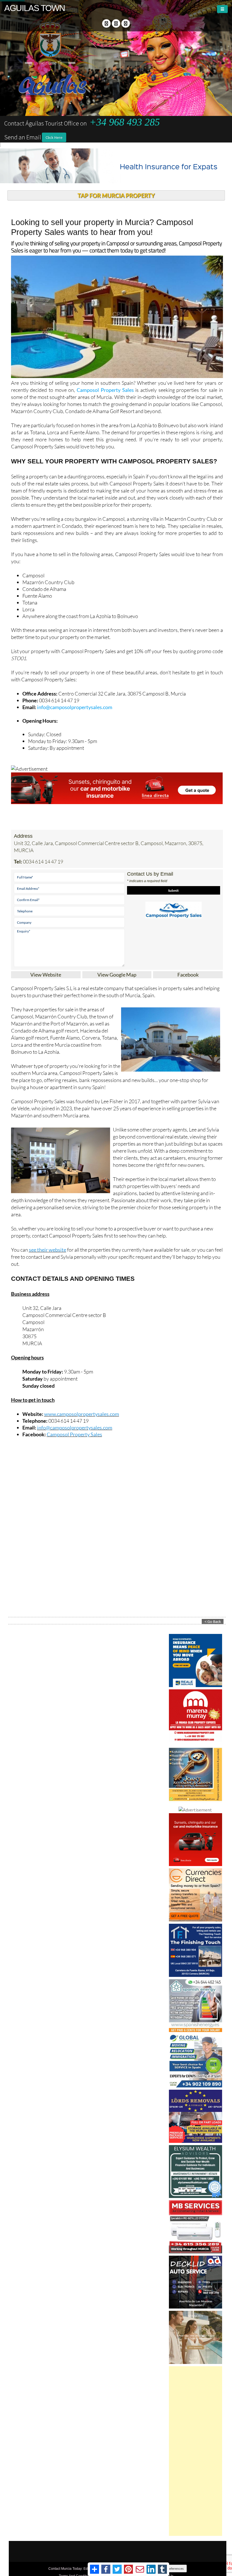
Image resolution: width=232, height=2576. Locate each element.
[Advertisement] (196, 2451)
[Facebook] (106, 23)
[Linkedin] (126, 23)
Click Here (54, 137)
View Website (46, 975)
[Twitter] (116, 23)
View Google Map (117, 975)
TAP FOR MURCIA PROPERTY (116, 195)
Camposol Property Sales (105, 390)
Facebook (188, 975)
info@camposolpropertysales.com (75, 707)
